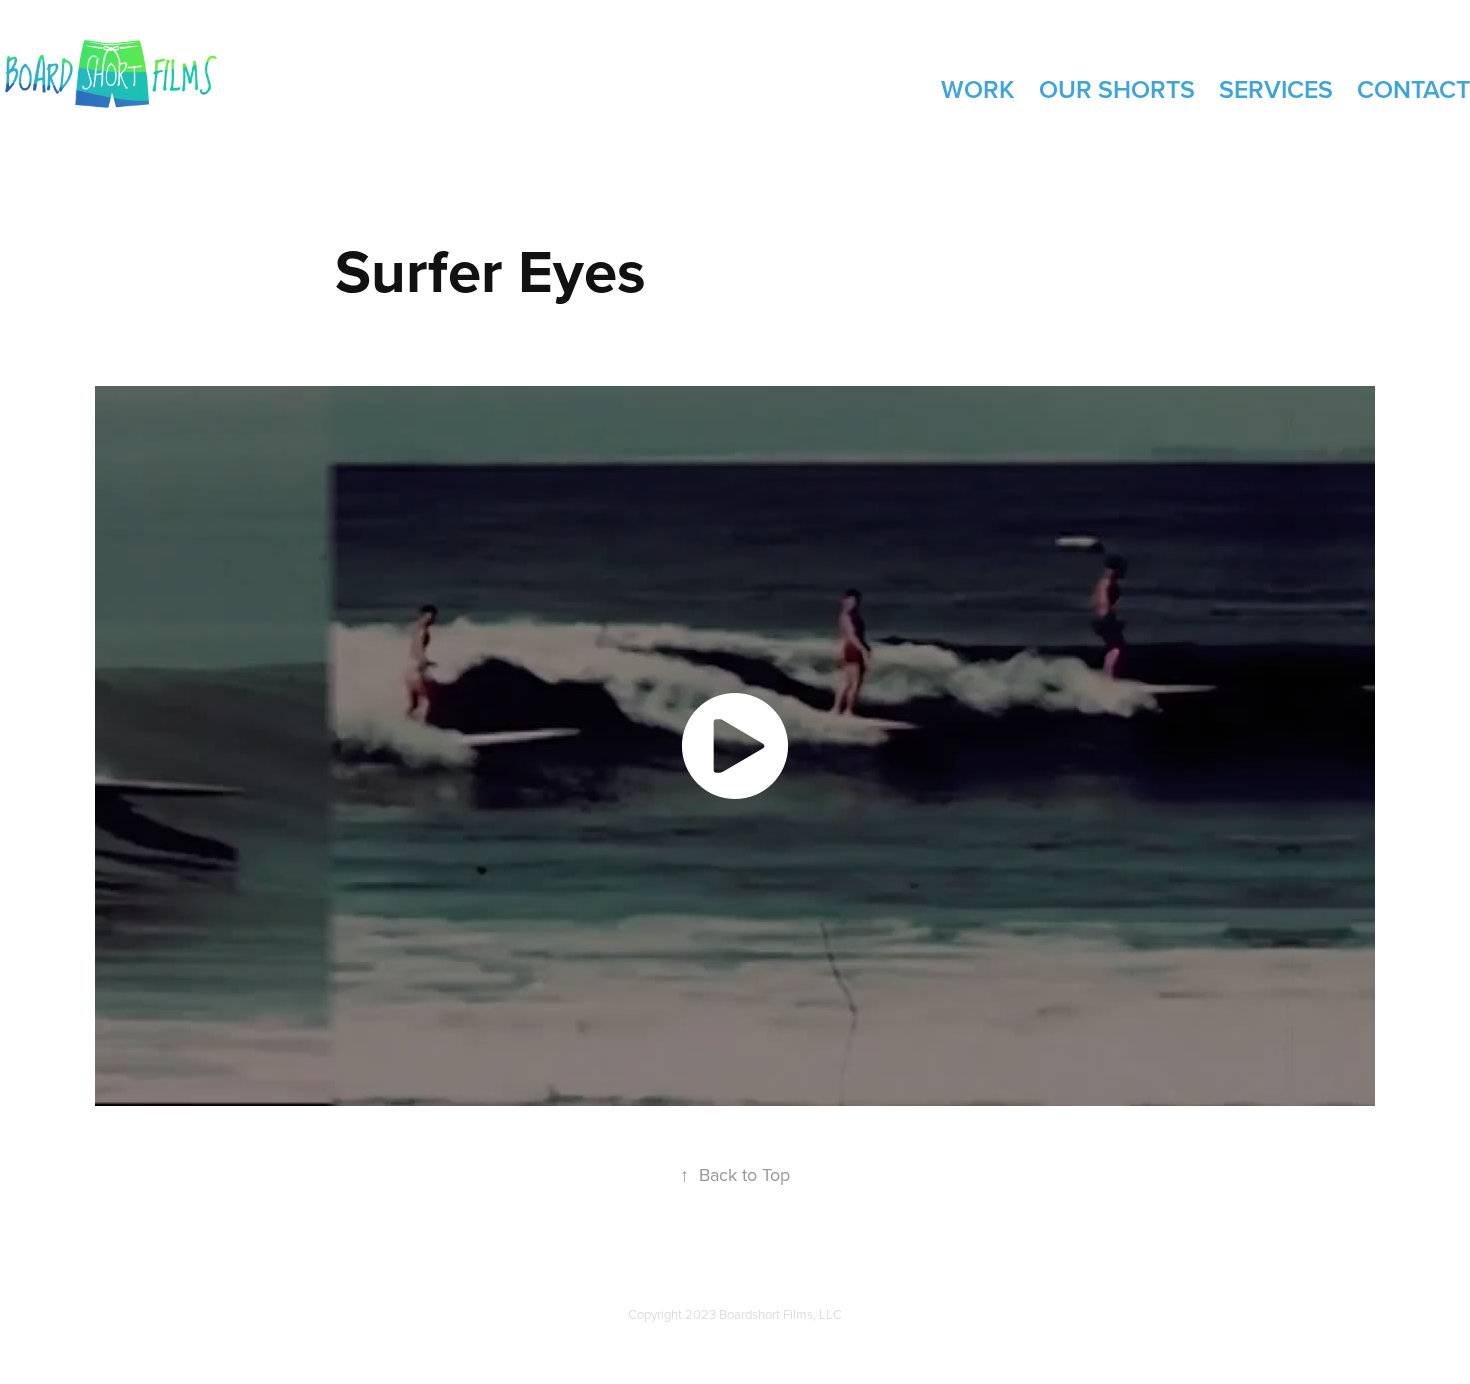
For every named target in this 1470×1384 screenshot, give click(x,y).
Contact (1413, 89)
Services (1276, 89)
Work (978, 89)
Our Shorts (1117, 89)
